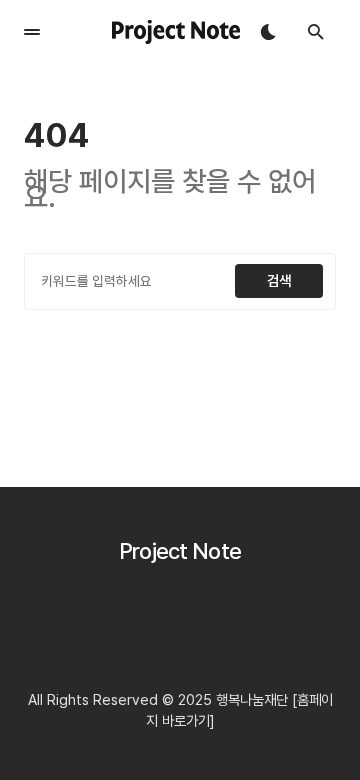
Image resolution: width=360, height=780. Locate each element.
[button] (32, 32)
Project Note (180, 551)
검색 (279, 280)
